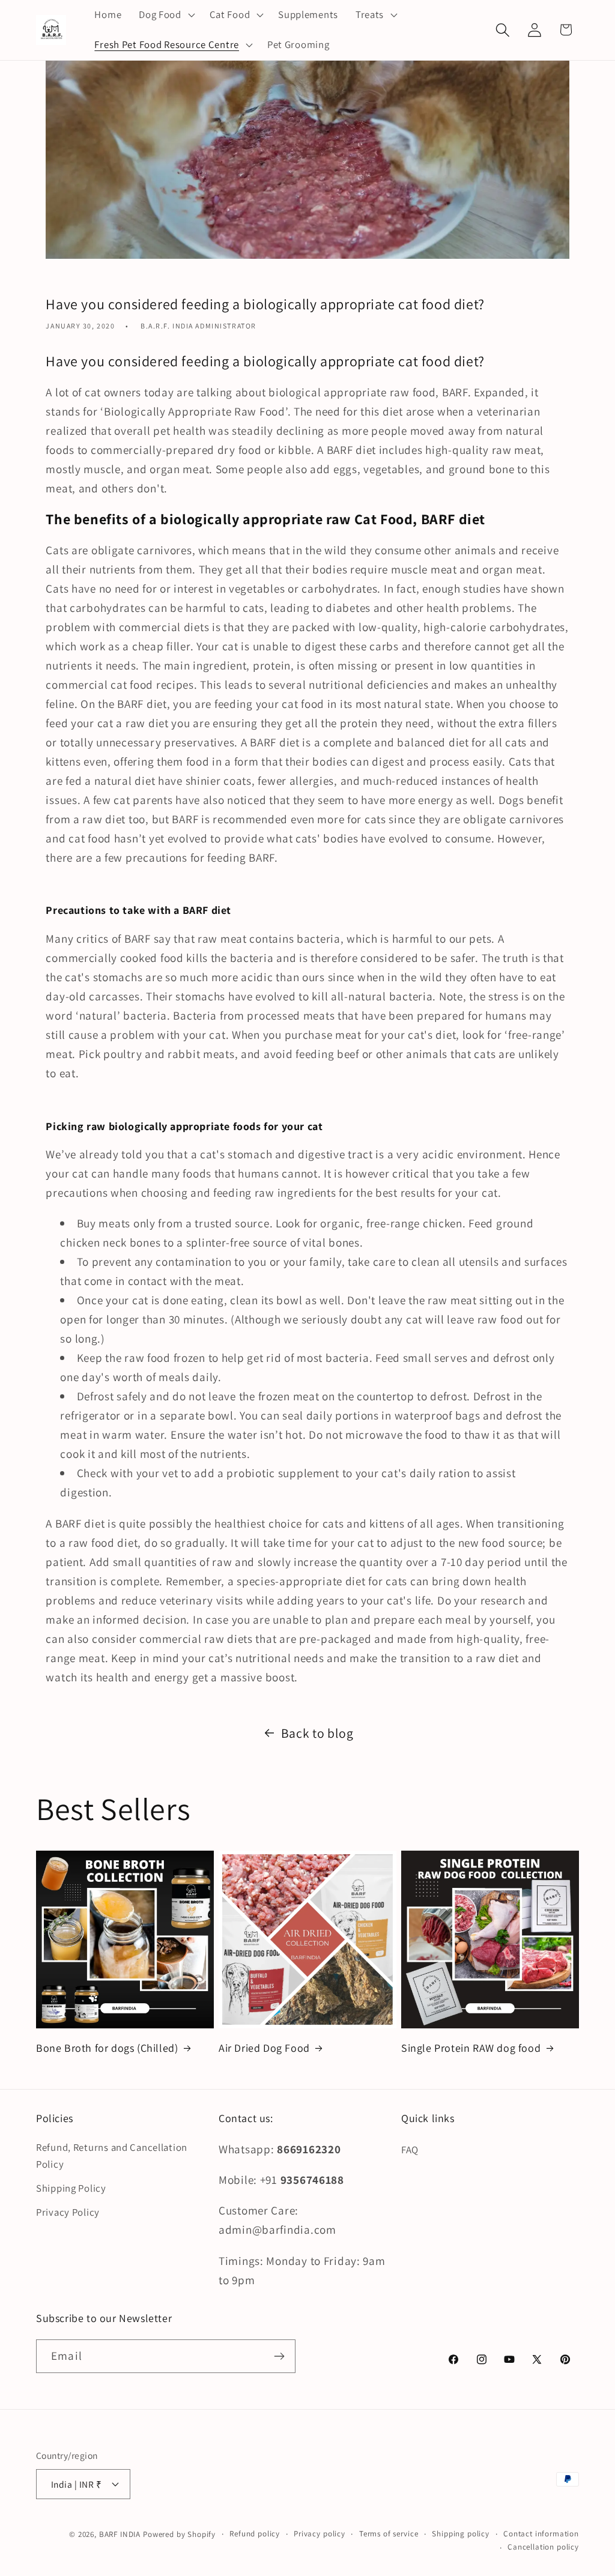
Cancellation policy (543, 2547)
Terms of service (389, 2534)
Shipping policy (461, 2534)
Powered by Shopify (179, 2534)
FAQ (410, 2150)
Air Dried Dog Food (264, 2048)
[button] (166, 15)
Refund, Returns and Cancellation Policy (112, 2156)
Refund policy (255, 2534)
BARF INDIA (120, 2534)
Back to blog (317, 1733)
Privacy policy (320, 2534)
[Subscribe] (279, 2356)
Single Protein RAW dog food (471, 2048)
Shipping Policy (71, 2188)
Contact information (541, 2534)
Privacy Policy (68, 2212)
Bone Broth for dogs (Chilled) (107, 2048)
